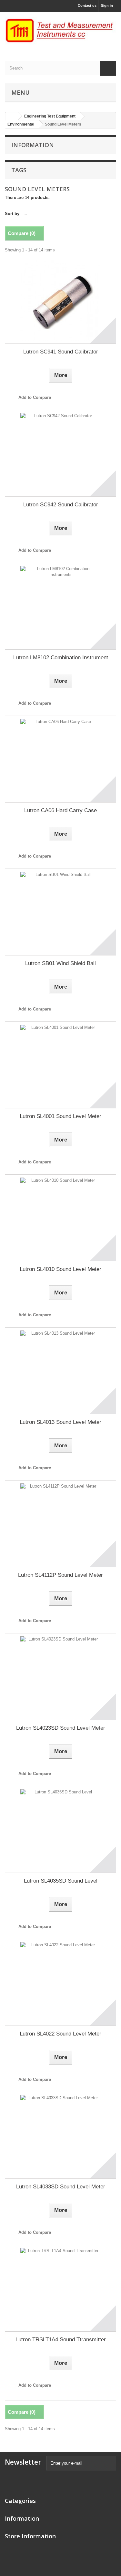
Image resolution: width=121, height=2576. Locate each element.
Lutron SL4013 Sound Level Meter (60, 1422)
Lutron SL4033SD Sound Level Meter (61, 2187)
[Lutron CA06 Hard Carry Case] (60, 759)
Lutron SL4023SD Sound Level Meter (61, 1728)
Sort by (12, 214)
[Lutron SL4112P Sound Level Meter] (60, 1524)
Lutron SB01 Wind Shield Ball (60, 963)
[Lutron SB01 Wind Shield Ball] (60, 912)
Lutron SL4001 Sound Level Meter (60, 1116)
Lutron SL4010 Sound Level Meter (60, 1269)
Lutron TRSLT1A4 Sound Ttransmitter (61, 2340)
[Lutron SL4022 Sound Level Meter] (60, 1982)
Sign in (107, 5)
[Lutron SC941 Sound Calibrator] (60, 300)
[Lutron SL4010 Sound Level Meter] (60, 1218)
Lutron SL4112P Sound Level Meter (60, 1575)
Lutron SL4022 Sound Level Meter (60, 2034)
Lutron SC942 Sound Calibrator (61, 505)
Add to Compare (35, 397)
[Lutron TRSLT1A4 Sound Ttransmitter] (60, 2288)
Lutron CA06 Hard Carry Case (60, 810)
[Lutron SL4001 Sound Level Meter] (60, 1065)
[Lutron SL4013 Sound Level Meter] (60, 1371)
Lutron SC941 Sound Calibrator (61, 352)
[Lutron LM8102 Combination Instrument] (60, 606)
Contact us (87, 5)
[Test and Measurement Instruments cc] (60, 31)
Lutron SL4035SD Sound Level (61, 1881)
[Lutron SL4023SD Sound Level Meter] (60, 1677)
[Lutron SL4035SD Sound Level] (60, 1829)
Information (33, 145)
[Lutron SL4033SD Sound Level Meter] (60, 2135)
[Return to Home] (12, 116)
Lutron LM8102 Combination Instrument (61, 658)
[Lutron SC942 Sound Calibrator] (60, 453)
